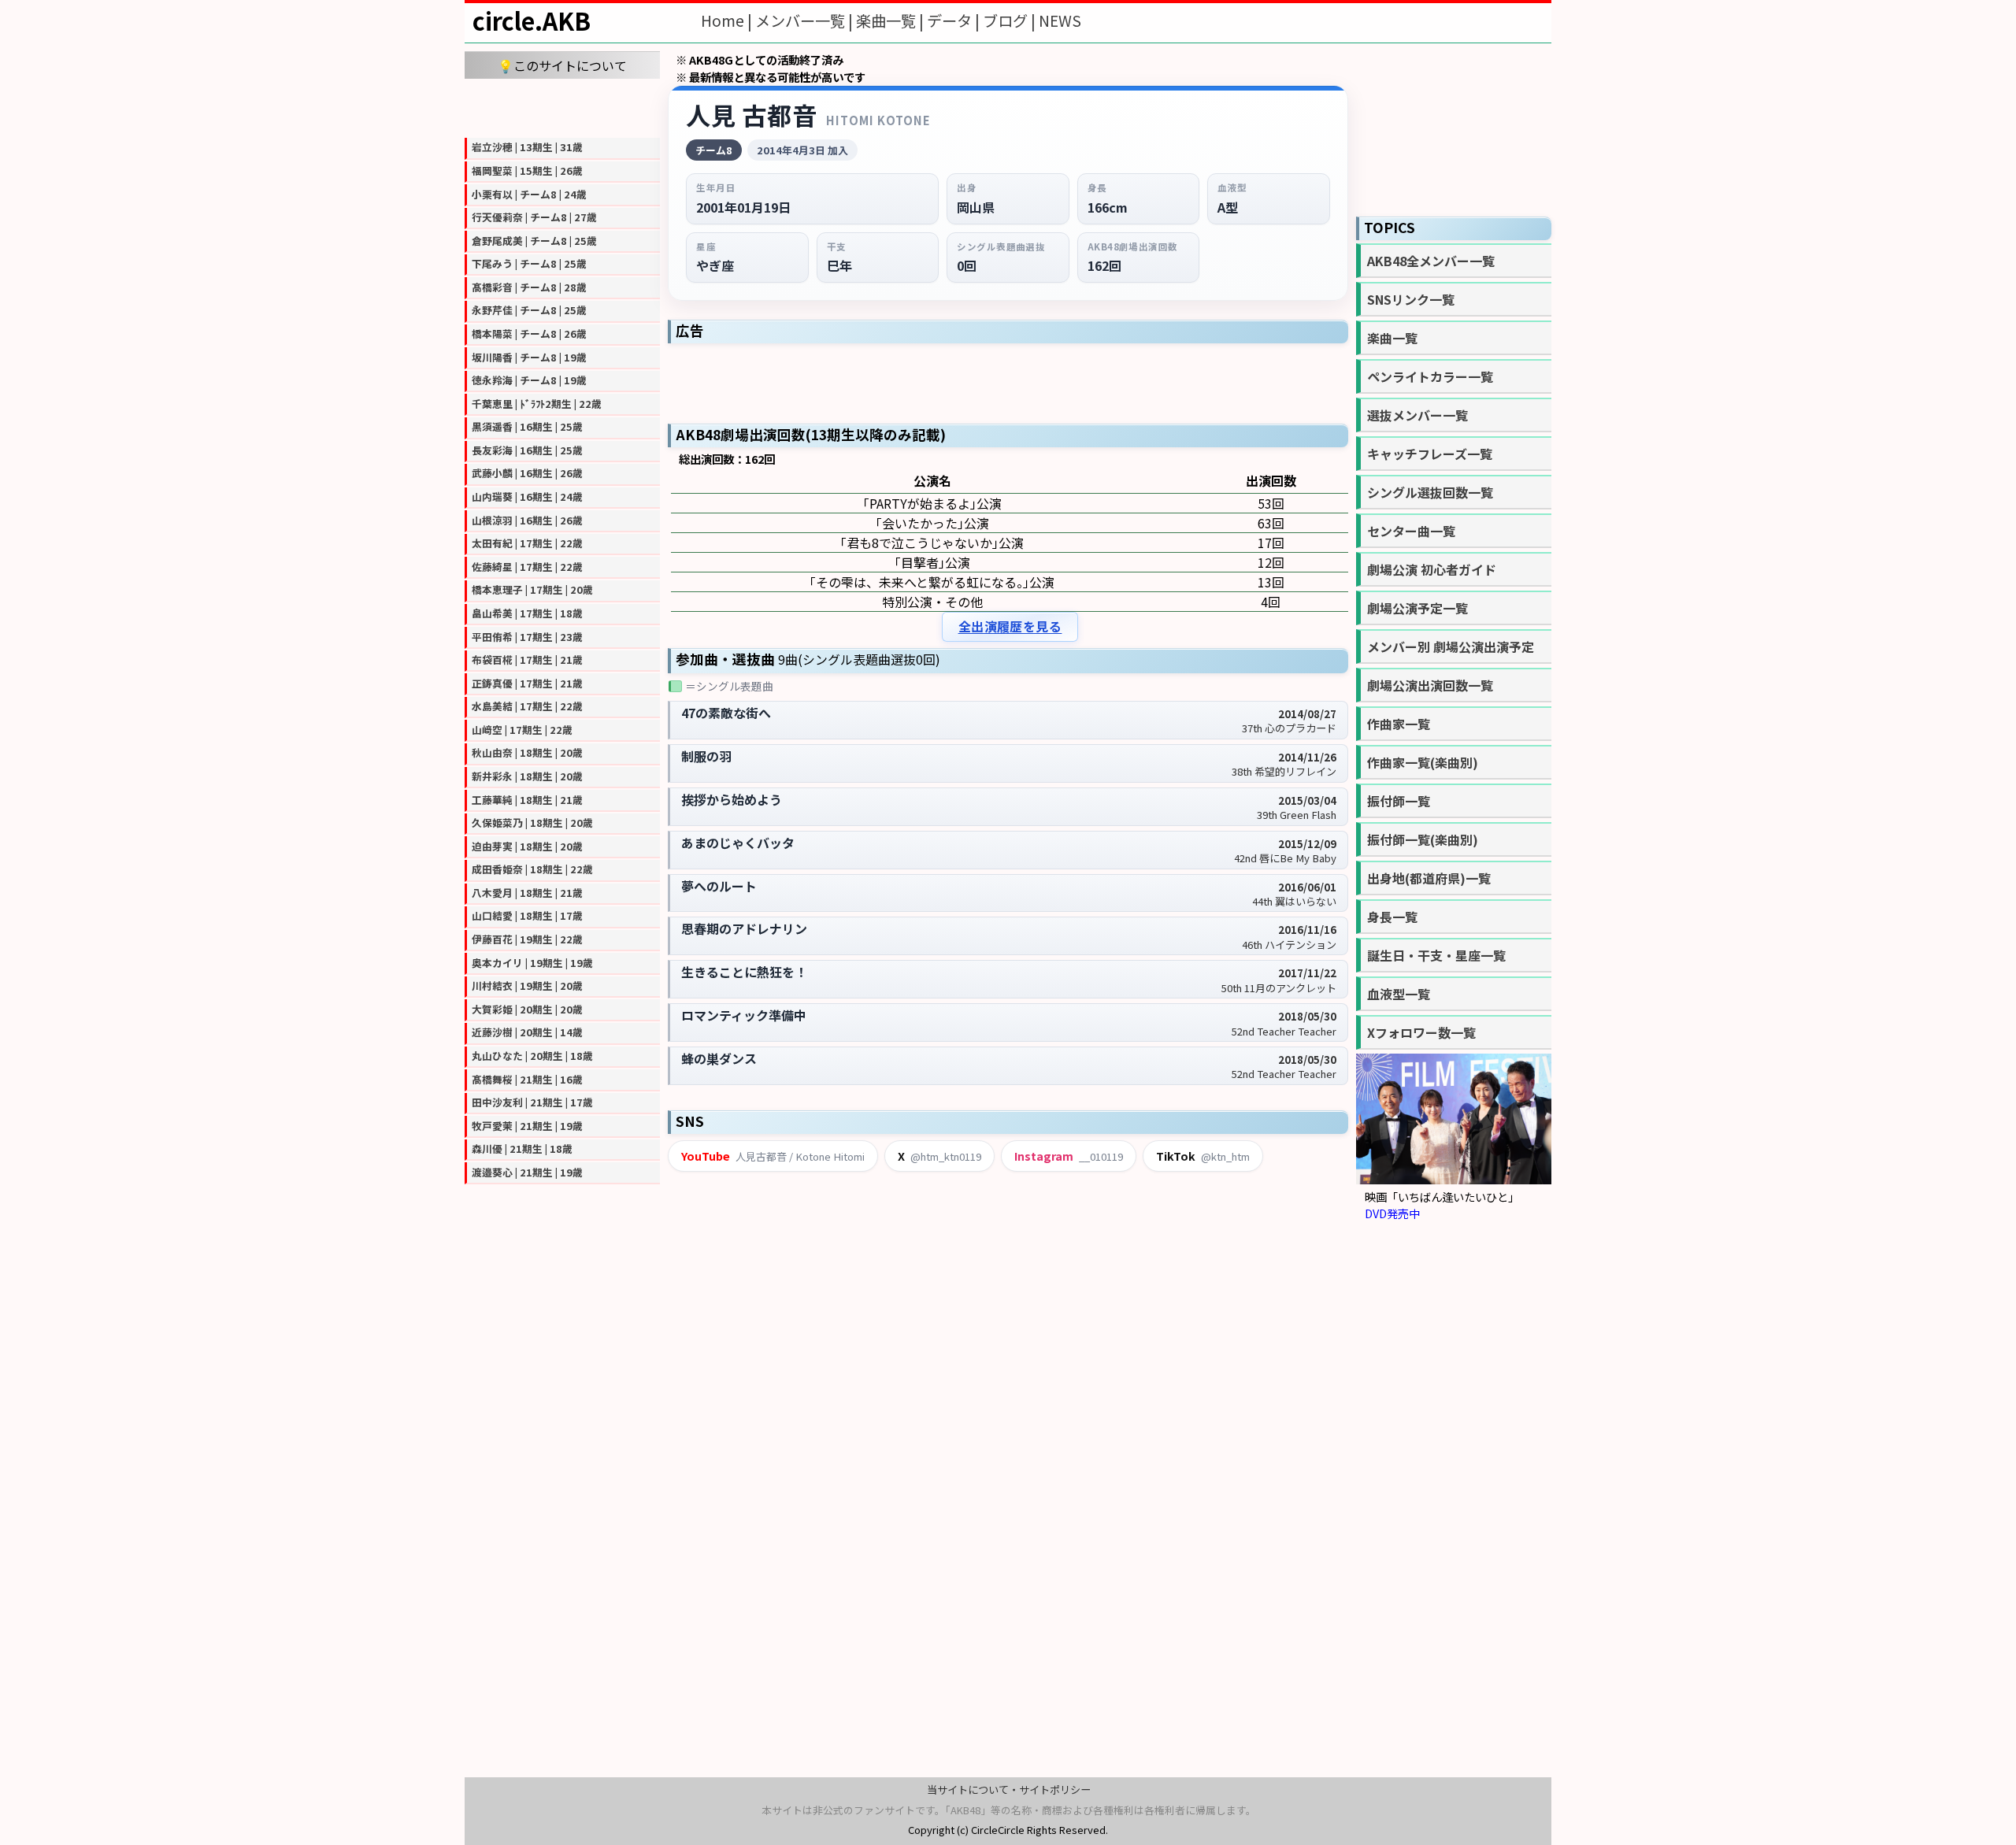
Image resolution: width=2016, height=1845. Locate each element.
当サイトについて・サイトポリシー (1009, 1789)
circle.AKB (532, 20)
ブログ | (1011, 20)
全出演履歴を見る (1010, 626)
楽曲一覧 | (891, 20)
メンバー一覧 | (806, 20)
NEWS (1060, 20)
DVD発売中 (1392, 1213)
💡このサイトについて (562, 65)
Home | (728, 20)
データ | (955, 20)
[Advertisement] (562, 106)
